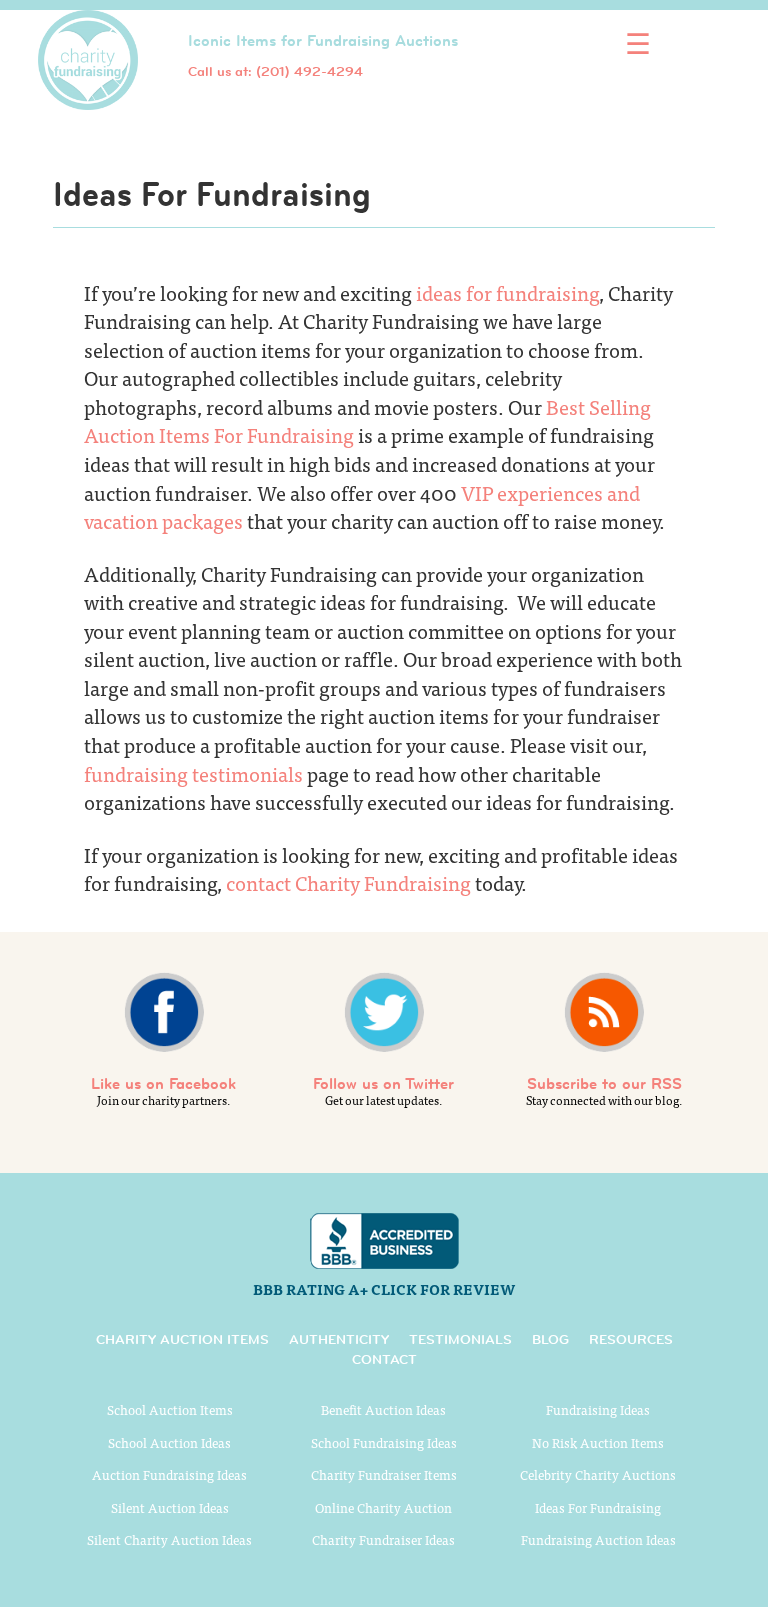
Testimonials (460, 1339)
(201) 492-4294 (309, 71)
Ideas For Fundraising (598, 1507)
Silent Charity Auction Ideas (169, 1539)
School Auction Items (170, 1409)
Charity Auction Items (182, 1339)
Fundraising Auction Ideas (598, 1539)
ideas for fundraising (507, 292)
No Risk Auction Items (598, 1442)
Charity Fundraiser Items (384, 1474)
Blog (550, 1339)
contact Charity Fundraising (348, 882)
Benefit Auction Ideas (383, 1409)
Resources (631, 1339)
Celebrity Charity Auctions (598, 1474)
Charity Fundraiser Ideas (383, 1539)
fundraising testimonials (193, 773)
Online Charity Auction (383, 1507)
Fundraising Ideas (598, 1409)
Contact (384, 1359)
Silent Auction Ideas (170, 1507)
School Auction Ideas (169, 1442)
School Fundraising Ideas (384, 1442)
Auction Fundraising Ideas (169, 1474)
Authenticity (339, 1339)
